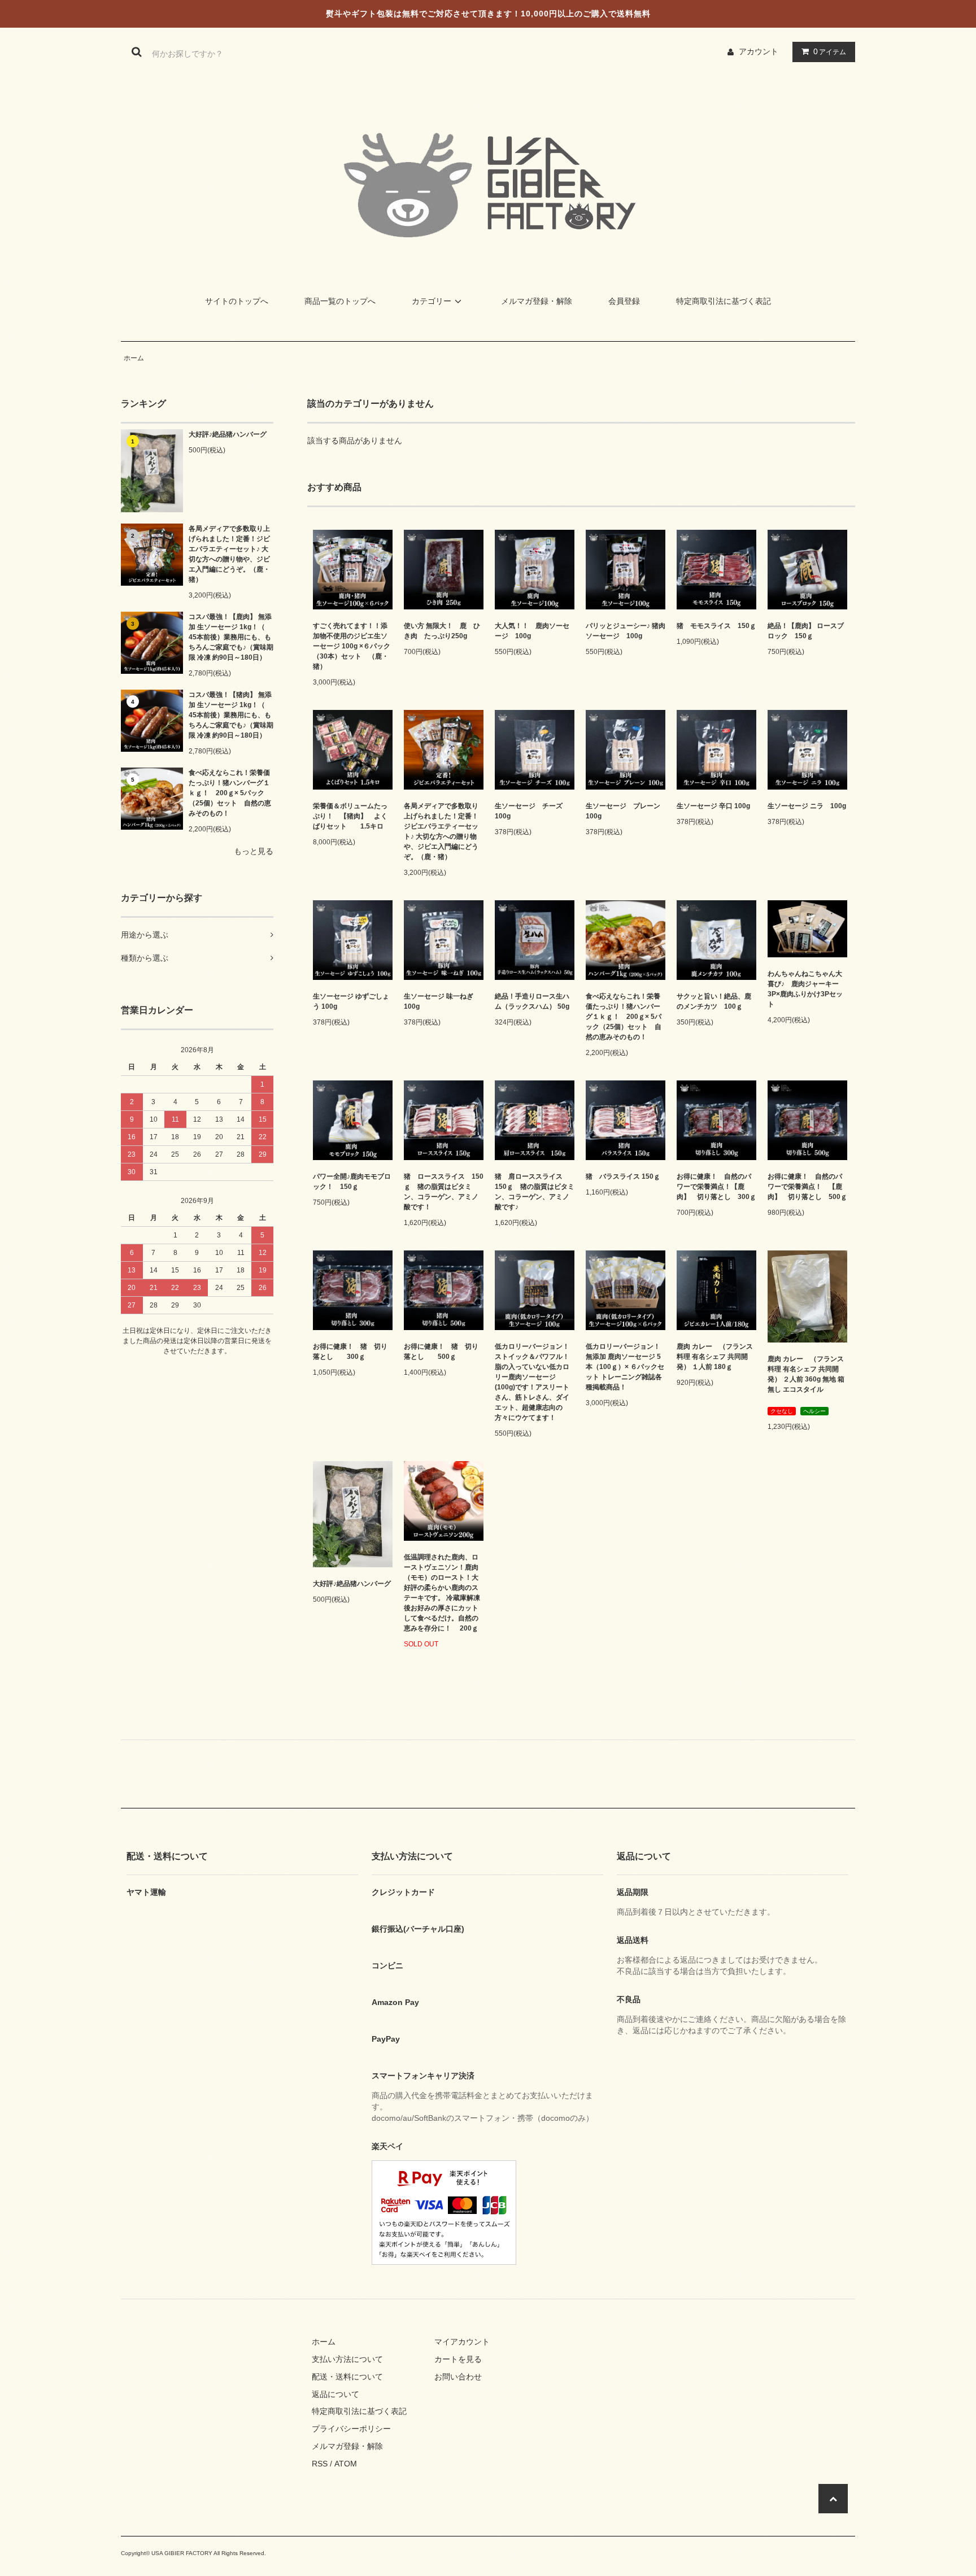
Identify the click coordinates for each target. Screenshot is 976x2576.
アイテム (830, 51)
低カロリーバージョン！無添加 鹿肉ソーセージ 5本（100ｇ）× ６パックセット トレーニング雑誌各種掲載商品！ (625, 1367)
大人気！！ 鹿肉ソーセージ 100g (532, 631)
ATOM (346, 2464)
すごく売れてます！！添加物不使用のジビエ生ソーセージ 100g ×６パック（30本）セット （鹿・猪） (352, 646)
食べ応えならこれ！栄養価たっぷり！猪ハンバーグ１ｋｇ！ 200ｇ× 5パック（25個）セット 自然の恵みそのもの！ (230, 793)
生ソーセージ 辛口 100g (713, 806)
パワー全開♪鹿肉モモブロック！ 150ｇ (352, 1182)
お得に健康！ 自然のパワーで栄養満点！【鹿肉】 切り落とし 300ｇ (716, 1187)
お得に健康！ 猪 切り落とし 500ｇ (441, 1352)
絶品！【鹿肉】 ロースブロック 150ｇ (806, 631)
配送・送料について (347, 2377)
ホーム (134, 358)
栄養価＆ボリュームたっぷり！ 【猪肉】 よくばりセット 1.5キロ (350, 816)
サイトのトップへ (237, 301)
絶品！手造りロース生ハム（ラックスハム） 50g (532, 1001)
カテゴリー (432, 301)
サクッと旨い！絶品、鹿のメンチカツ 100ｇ (714, 1001)
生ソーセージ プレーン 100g (623, 811)
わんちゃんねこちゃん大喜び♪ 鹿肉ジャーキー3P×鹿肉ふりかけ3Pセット (805, 989)
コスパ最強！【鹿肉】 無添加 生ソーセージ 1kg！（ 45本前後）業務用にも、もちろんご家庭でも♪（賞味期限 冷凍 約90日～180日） (231, 637)
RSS (320, 2464)
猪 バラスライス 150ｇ (623, 1176)
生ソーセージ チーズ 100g (529, 811)
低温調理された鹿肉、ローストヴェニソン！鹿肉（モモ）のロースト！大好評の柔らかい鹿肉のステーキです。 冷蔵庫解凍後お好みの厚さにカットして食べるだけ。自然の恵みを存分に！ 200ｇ (442, 1593)
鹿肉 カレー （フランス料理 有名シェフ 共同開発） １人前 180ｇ (715, 1357)
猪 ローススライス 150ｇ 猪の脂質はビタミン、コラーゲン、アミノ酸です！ (444, 1192)
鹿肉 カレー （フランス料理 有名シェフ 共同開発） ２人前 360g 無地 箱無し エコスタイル (806, 1374)
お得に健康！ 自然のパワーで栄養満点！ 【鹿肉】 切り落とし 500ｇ (807, 1187)
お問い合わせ (458, 2377)
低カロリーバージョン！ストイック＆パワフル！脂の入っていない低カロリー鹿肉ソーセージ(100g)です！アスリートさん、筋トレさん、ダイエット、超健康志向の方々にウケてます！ (532, 1382)
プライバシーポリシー (351, 2429)
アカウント (759, 51)
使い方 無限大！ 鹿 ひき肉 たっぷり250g (442, 631)
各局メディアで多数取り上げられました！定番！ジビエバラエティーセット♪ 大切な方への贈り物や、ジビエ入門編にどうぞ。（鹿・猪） (229, 554)
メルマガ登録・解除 (537, 301)
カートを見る (458, 2359)
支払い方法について (347, 2359)
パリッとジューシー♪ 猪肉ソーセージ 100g (626, 631)
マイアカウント (462, 2342)
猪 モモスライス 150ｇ (716, 626)
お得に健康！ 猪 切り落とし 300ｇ (350, 1352)
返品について (335, 2394)
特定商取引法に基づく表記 (724, 301)
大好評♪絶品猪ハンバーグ (228, 434)
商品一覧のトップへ (340, 301)
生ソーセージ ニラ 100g (807, 806)
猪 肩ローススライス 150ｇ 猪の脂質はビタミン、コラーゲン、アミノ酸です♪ (535, 1192)
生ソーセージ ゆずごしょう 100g (351, 1001)
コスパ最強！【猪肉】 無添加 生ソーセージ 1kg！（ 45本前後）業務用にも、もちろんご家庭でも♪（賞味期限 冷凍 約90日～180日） (231, 715)
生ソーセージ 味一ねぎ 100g (439, 1001)
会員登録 (624, 301)
